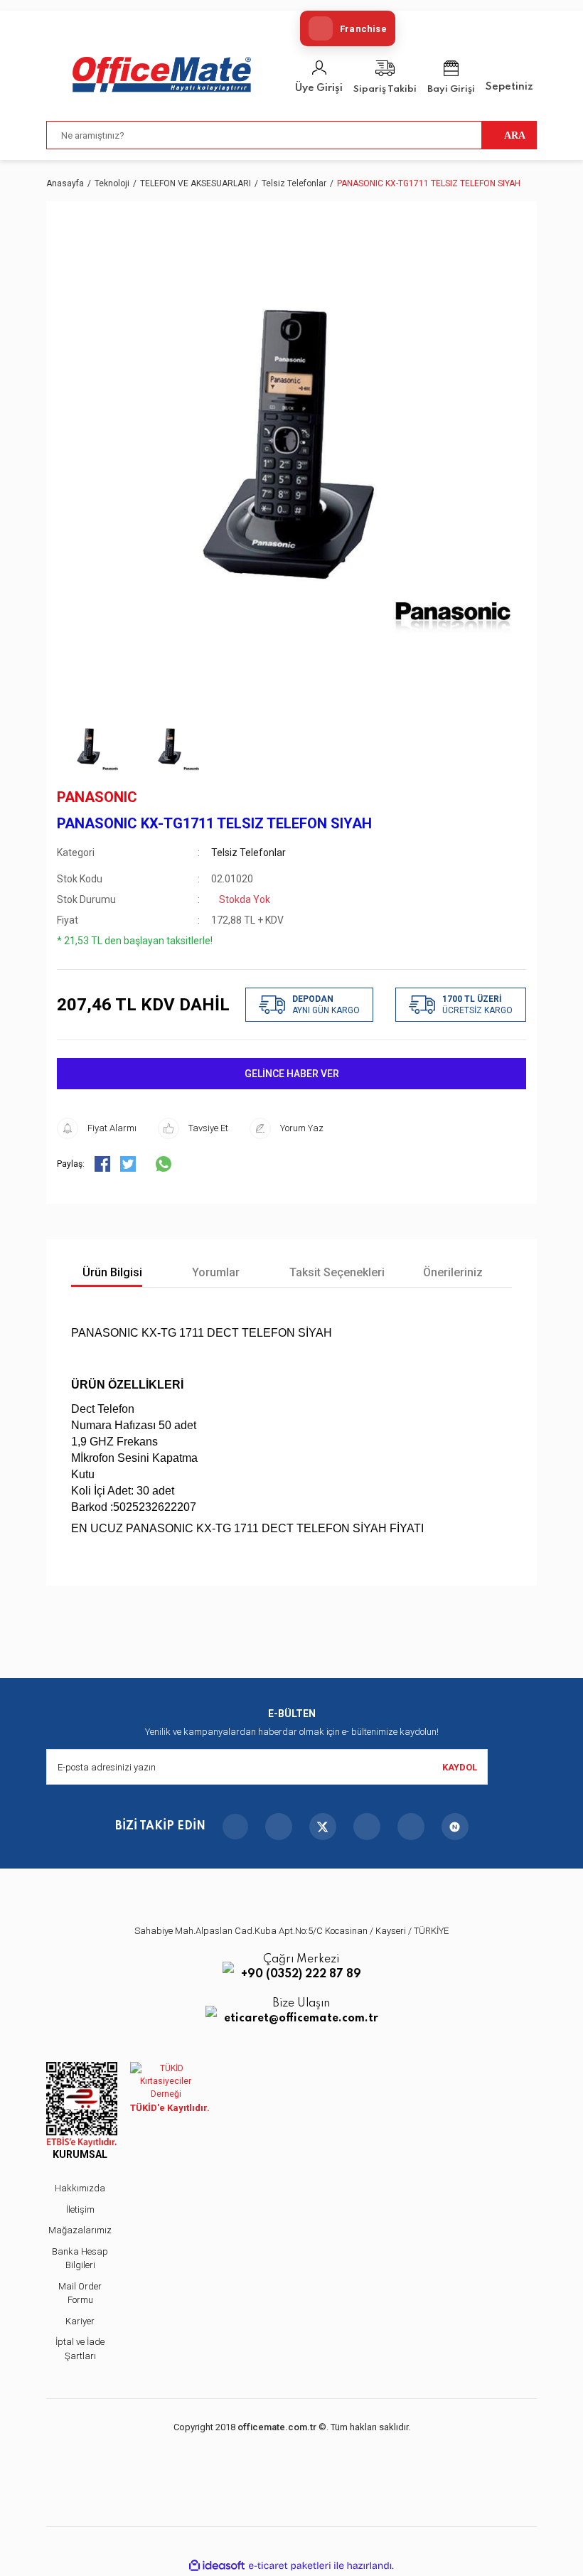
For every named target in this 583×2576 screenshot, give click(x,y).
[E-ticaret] (290, 2566)
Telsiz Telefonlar (248, 853)
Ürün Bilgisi (111, 1272)
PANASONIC (97, 797)
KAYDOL (460, 1767)
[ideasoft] (217, 2566)
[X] (323, 1827)
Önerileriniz (453, 1272)
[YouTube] (367, 1827)
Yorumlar (214, 1272)
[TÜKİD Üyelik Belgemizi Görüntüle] (166, 2081)
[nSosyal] (455, 1827)
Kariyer (80, 2321)
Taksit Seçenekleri (336, 1272)
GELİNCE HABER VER (292, 1074)
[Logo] (162, 75)
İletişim (80, 2209)
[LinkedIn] (411, 1827)
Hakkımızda (80, 2188)
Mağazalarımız (80, 2230)
